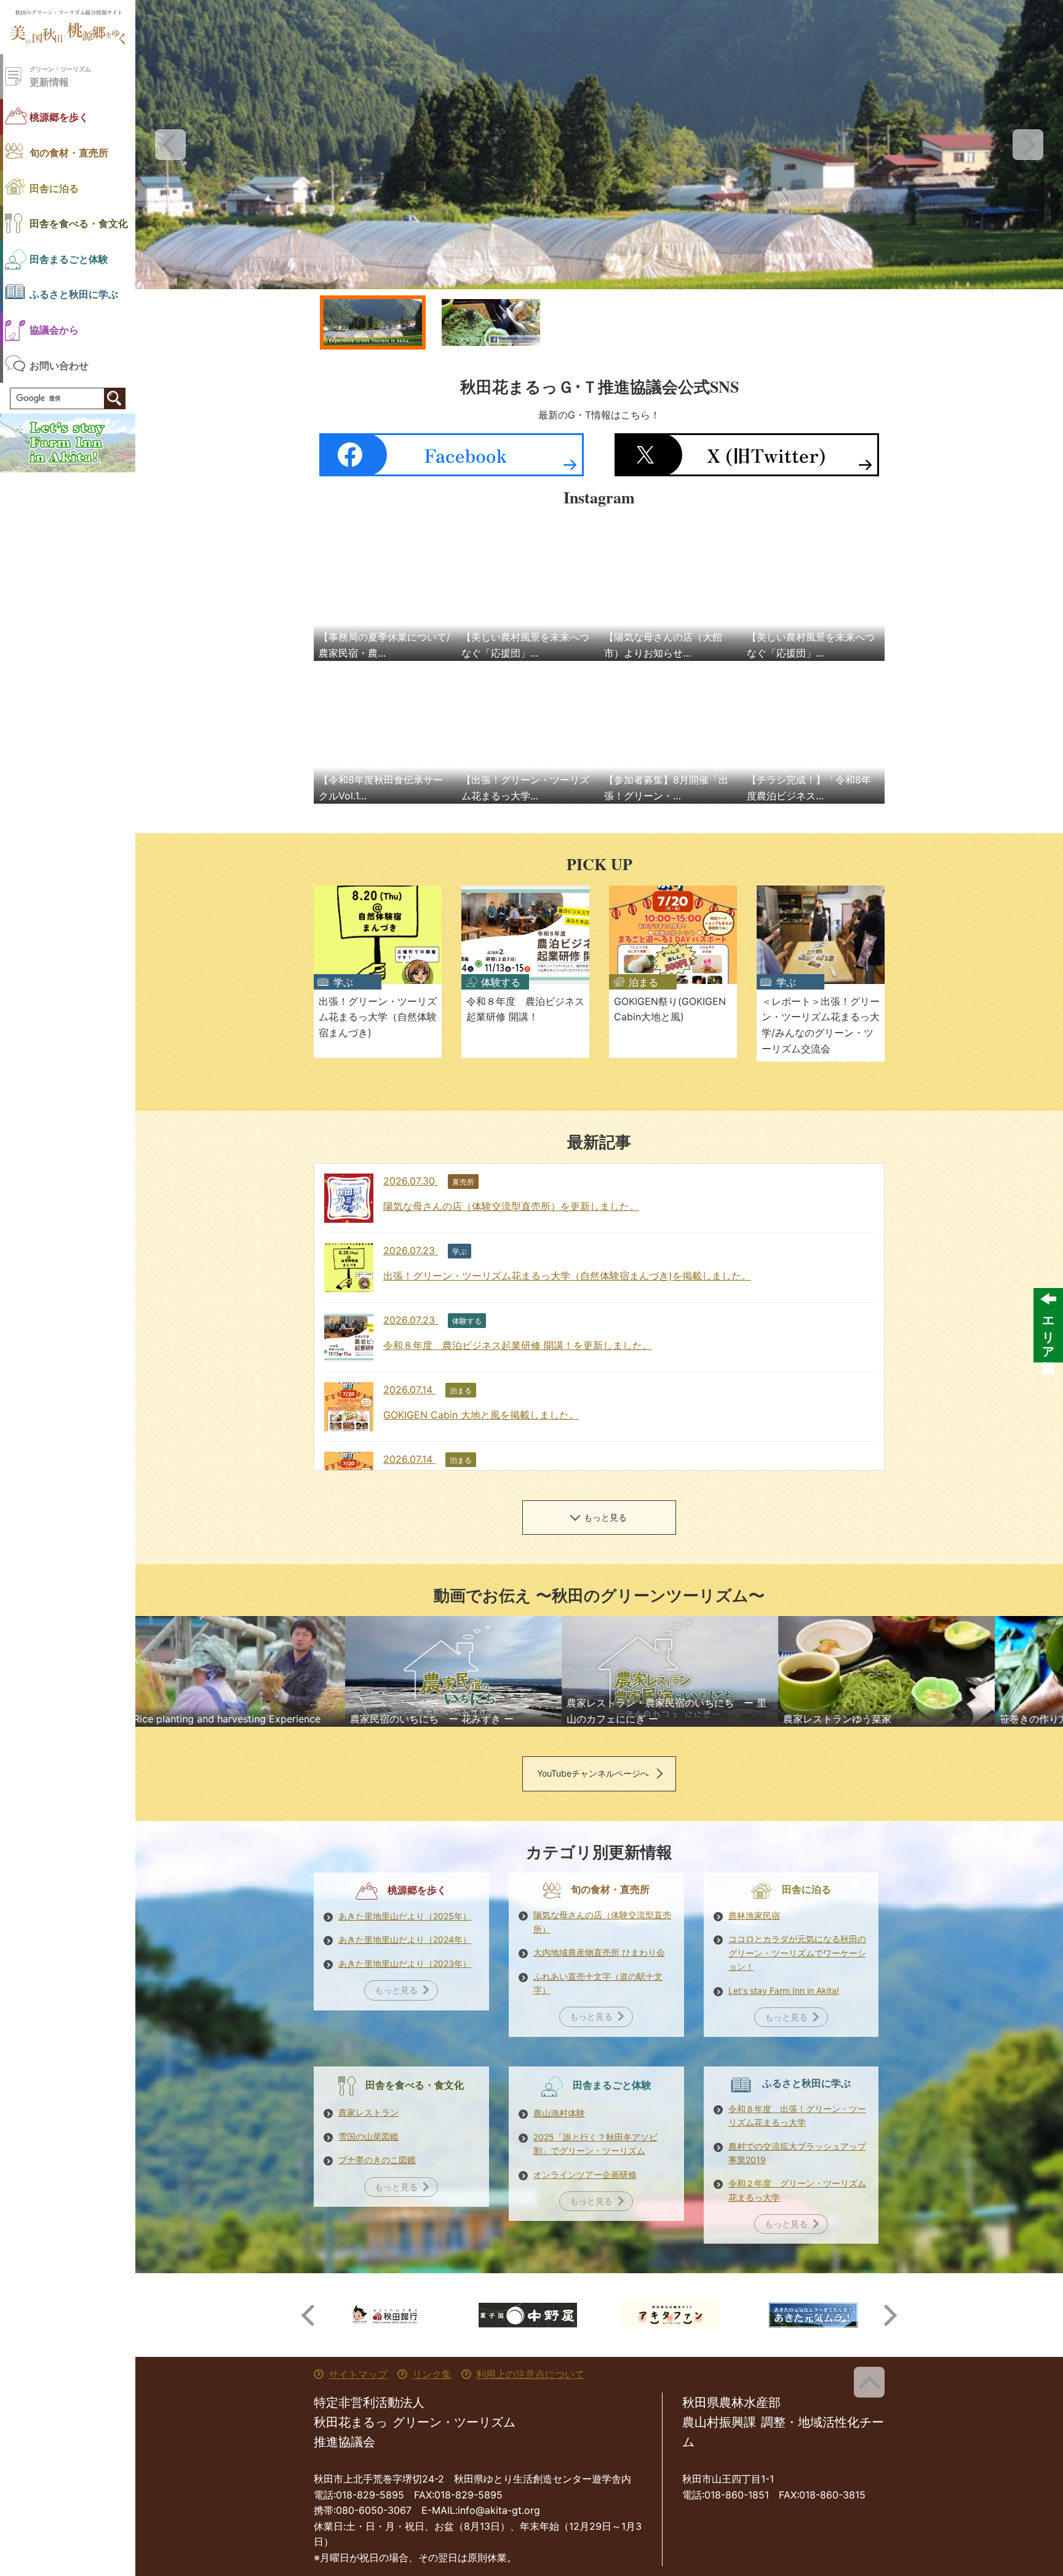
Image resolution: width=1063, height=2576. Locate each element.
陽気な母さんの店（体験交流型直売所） (602, 1922)
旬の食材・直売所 (69, 152)
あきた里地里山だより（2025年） (405, 1916)
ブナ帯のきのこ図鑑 (377, 2160)
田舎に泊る (54, 188)
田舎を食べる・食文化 (79, 223)
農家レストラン (368, 2112)
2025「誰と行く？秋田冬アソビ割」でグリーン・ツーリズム (595, 2144)
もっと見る (605, 1517)
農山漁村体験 (559, 2113)
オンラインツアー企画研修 (585, 2174)
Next (1028, 145)
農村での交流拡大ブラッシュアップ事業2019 (797, 2153)
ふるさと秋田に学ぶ (74, 294)
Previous (170, 145)
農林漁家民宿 (754, 1915)
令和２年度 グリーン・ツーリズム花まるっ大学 (797, 2190)
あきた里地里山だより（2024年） (405, 1939)
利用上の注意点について (530, 2374)
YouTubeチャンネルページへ (593, 1773)
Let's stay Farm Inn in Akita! (784, 1990)
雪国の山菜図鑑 (368, 2136)
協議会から (54, 330)
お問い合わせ (59, 365)
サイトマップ (358, 2374)
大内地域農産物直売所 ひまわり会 (599, 1952)
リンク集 (432, 2374)
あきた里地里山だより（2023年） (405, 1963)
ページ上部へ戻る (869, 2382)
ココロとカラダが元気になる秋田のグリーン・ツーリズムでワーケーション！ (797, 1953)
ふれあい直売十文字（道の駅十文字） (598, 1983)
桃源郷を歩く (59, 117)
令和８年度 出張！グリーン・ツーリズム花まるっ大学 (797, 2115)
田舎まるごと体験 (69, 259)
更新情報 (60, 77)
